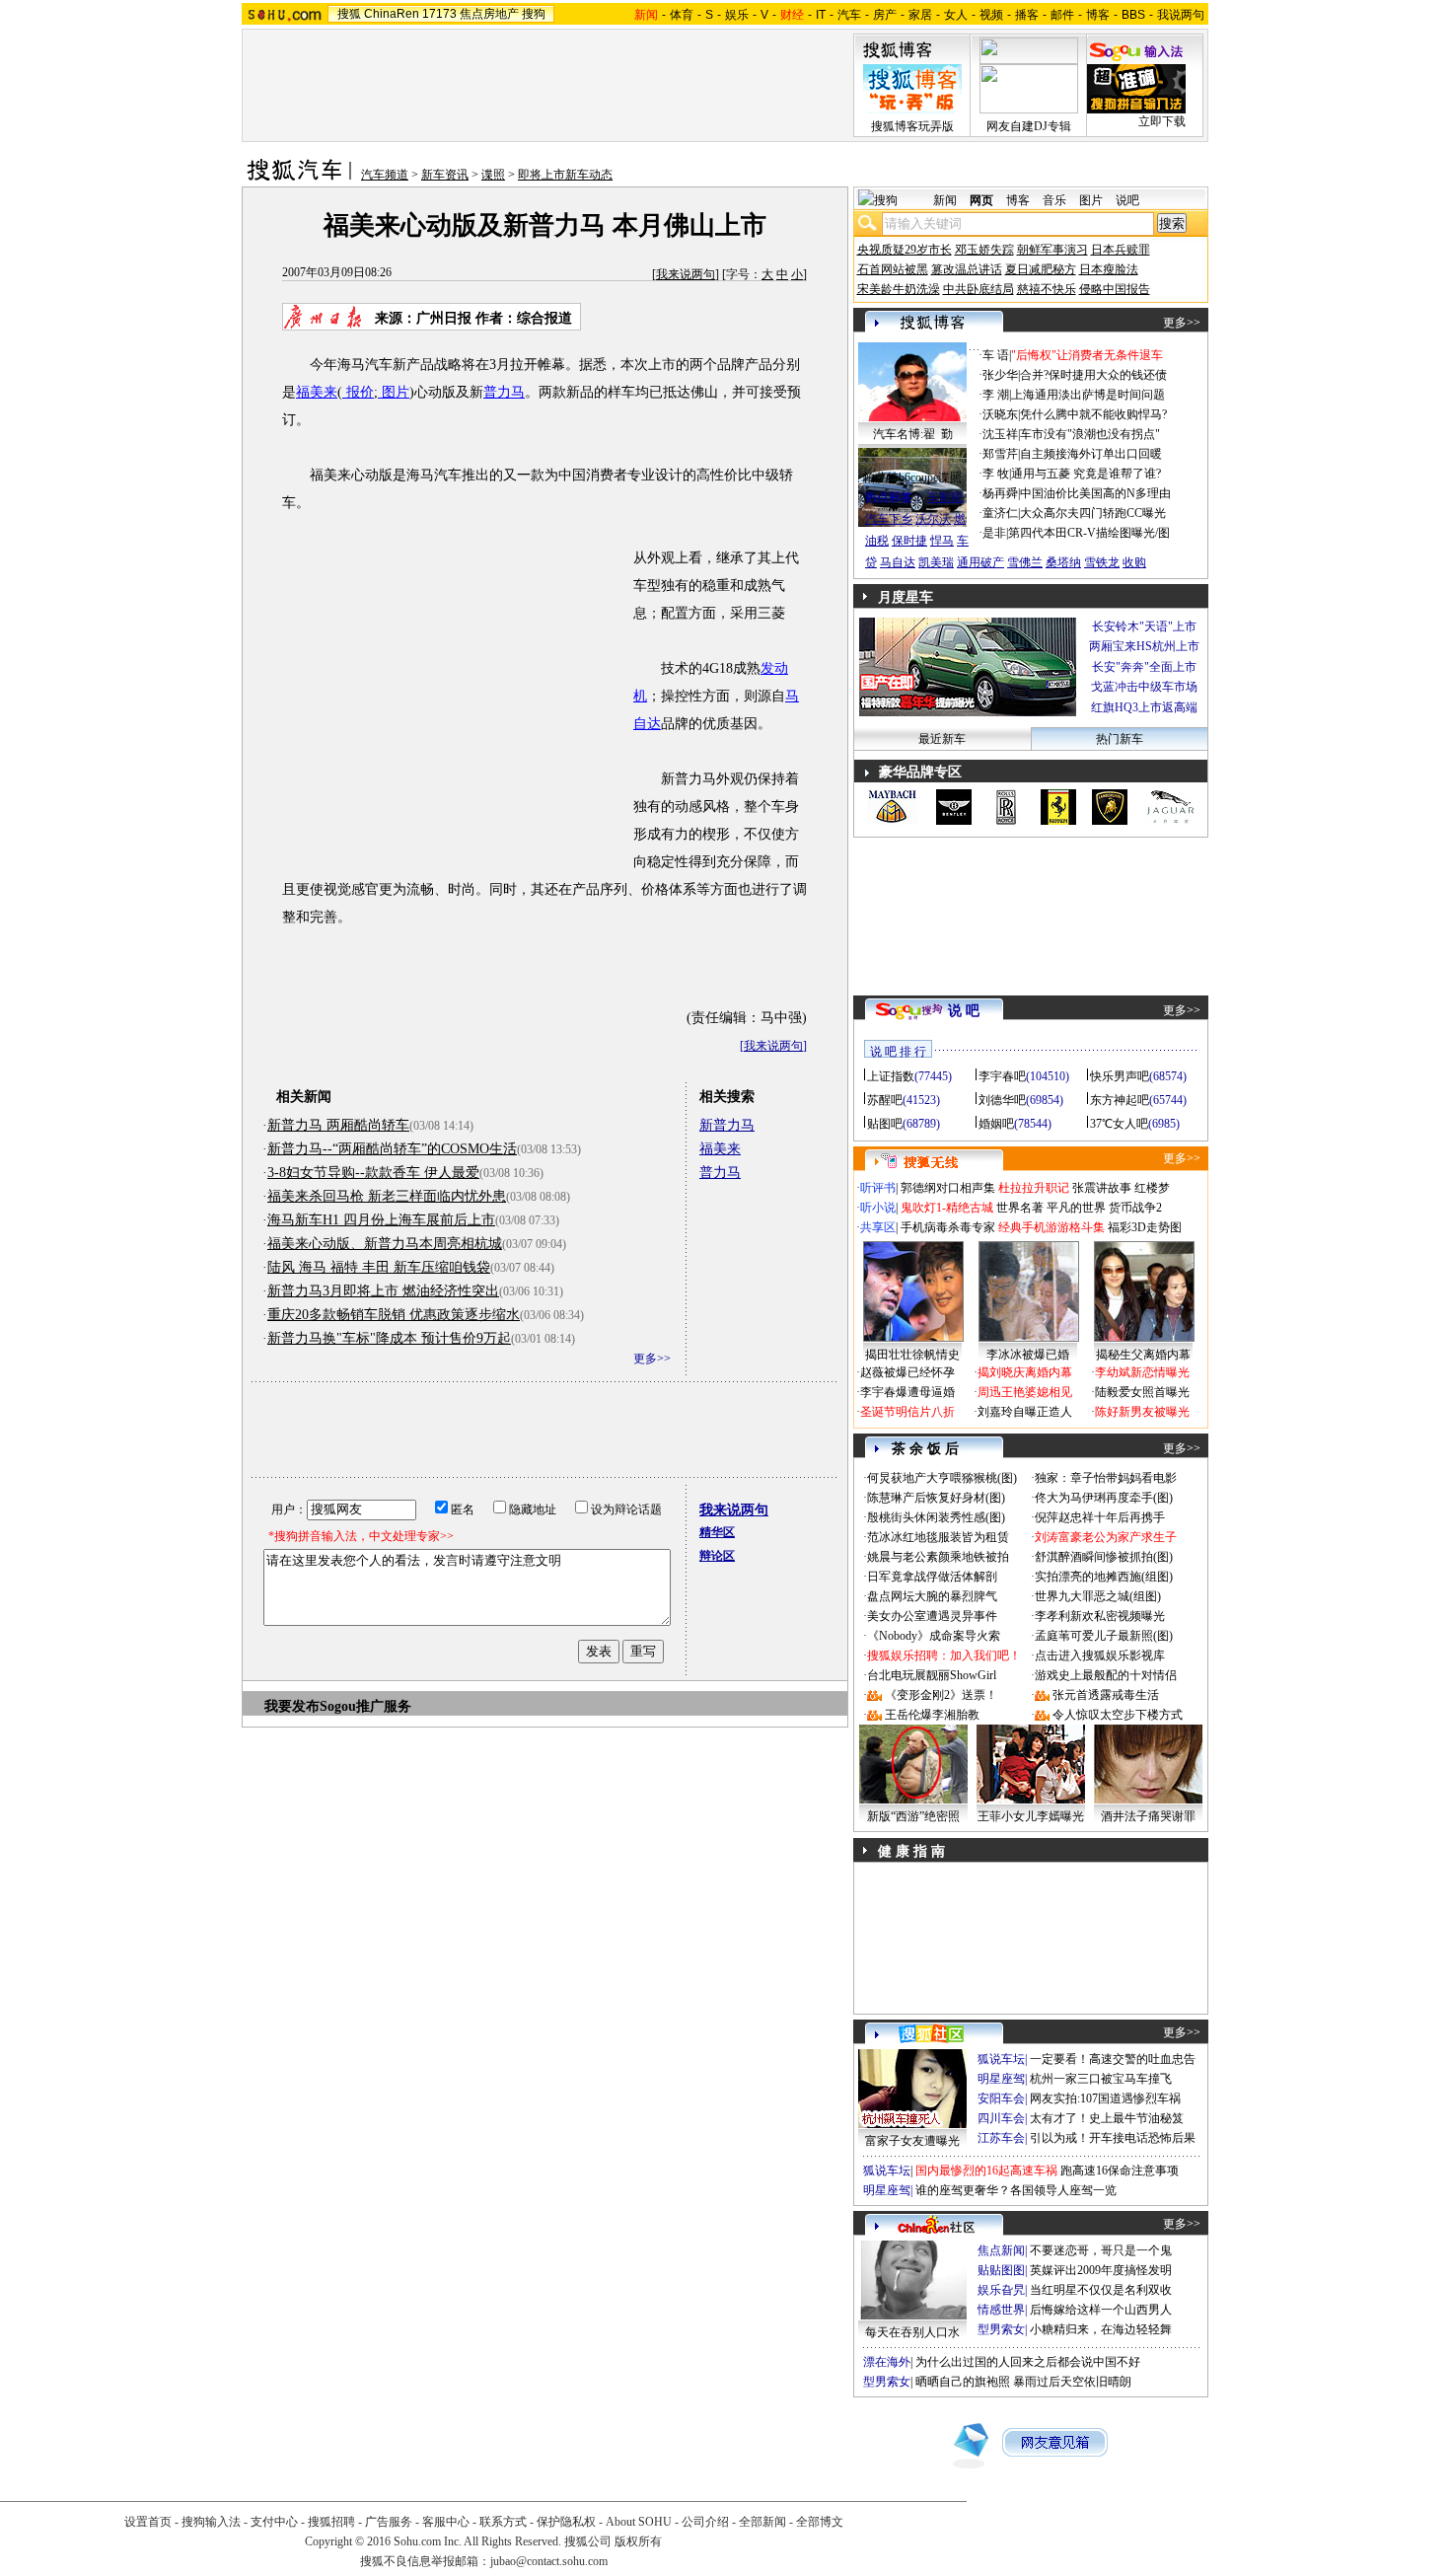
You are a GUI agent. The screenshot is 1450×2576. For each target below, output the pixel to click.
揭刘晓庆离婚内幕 (1025, 1372)
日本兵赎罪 (1121, 250)
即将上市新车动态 (565, 175)
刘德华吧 (1002, 1100)
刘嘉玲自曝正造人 (1025, 1412)
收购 (1134, 562)
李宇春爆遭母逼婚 (907, 1392)
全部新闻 (762, 2522)
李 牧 (996, 474)
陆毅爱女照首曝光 (1142, 1392)
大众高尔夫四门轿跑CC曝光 (1093, 513)
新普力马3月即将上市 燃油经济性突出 (383, 1291)
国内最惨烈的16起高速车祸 (986, 2171)
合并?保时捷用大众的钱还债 (1093, 375)
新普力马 (727, 1125)
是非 (994, 533)
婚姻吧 (996, 1124)
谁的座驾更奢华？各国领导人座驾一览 (1016, 2190)
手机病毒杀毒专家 (948, 1227)
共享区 (878, 1227)
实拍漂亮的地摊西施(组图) (1104, 1577)
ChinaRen (392, 14)
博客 (1098, 15)
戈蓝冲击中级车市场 (1144, 687)
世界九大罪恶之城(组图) (1098, 1596)
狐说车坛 (1001, 2059)
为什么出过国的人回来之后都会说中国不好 (1028, 2362)
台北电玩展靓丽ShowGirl (932, 1675)
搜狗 (534, 14)
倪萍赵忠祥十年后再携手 (1100, 1517)
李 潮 (996, 395)
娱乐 (737, 15)
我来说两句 (686, 274)
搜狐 (349, 14)
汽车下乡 (889, 519)
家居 (920, 15)
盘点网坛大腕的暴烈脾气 (932, 1596)
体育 (682, 15)
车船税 (945, 497)
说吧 (1127, 200)
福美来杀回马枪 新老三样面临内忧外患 (387, 1196)
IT (821, 15)
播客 (1027, 15)
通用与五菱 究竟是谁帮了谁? (1086, 474)
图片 (394, 392)
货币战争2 (1135, 1208)
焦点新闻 (1001, 2250)
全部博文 (820, 2522)
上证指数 (891, 1076)
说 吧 (964, 1011)
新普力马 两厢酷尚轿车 (338, 1125)
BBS (1133, 15)
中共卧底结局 (979, 289)
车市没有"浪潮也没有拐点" (1090, 434)
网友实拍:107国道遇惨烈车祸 (1105, 2098)
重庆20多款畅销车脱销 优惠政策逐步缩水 (394, 1315)
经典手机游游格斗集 (1051, 1227)
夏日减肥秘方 (1041, 269)
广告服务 (389, 2522)
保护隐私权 (566, 2522)
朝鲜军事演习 (1052, 250)
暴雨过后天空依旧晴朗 (1072, 2382)
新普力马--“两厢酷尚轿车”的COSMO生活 (392, 1149)
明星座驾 (1001, 2079)
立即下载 (1162, 121)
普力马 (504, 392)
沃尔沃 (933, 519)
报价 (358, 392)
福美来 (317, 392)
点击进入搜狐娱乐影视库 (1100, 1656)
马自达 (898, 562)
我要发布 (292, 1706)
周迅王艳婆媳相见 (1025, 1392)
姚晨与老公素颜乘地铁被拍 (938, 1557)
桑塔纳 (1063, 562)
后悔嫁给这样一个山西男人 (1101, 2310)
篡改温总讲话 (967, 269)
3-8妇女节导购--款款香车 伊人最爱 (373, 1173)
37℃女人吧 (1119, 1124)
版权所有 (638, 2541)
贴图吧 (885, 1124)
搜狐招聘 (331, 2522)
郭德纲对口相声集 (948, 1188)
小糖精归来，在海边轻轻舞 (1101, 2329)
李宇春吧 (1002, 1076)
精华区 (717, 1532)
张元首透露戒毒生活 (1106, 1695)
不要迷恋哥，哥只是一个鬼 (1101, 2250)
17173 (439, 14)
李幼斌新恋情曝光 (1142, 1372)
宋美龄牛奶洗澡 (899, 289)
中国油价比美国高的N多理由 (1095, 493)
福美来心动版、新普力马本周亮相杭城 (385, 1244)
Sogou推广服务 (365, 1706)
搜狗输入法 (211, 2522)
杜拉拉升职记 (1034, 1188)
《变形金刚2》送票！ (941, 1695)
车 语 (996, 355)
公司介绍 (705, 2522)
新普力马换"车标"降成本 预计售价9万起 (389, 1338)
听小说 (878, 1208)
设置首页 (148, 2522)
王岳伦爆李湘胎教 (932, 1715)
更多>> (652, 1359)
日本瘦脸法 (1109, 269)
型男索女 (1001, 2329)
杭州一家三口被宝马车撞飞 (1101, 2079)
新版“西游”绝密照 (913, 1816)
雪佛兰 (1025, 562)
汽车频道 (385, 175)
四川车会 (1001, 2118)
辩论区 (717, 1556)
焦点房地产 (489, 14)
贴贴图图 (1001, 2270)
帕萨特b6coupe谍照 (912, 478)
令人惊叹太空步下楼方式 (1118, 1715)
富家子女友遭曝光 (912, 2141)
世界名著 (1020, 1208)
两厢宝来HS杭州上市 (1144, 646)
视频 (991, 15)
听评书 (878, 1188)
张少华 (1000, 375)
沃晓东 (1000, 414)
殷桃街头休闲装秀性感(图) (936, 1517)
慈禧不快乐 (1047, 289)
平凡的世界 (1076, 1208)
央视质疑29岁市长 (905, 250)
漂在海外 (887, 2362)
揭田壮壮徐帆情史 (912, 1355)
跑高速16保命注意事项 (1120, 2171)
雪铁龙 (1102, 562)
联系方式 (503, 2522)
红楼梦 (1152, 1188)
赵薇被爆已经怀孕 (907, 1372)
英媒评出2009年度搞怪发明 (1101, 2270)
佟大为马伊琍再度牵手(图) (1104, 1498)
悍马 (942, 541)
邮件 (1062, 15)
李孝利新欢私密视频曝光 (1100, 1616)
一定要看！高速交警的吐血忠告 (1113, 2059)
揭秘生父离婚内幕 (1143, 1355)
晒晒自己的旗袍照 (963, 2382)
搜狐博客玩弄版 (912, 126)
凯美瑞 (936, 562)
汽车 (849, 15)
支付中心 (274, 2522)
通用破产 (980, 562)
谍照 (493, 175)
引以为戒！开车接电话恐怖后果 (1113, 2138)
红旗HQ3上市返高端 (1144, 707)
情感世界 (1001, 2310)
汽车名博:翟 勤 (913, 434)
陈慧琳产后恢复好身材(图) (936, 1498)
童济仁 (1000, 513)
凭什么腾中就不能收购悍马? (1093, 414)
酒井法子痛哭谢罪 (1148, 1816)
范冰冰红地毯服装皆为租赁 (938, 1537)
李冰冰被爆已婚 (1028, 1355)
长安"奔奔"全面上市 (1144, 667)
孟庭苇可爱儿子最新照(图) (1104, 1636)
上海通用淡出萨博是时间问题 (1088, 395)
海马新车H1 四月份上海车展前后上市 (381, 1220)
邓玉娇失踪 (984, 250)
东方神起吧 (1120, 1100)
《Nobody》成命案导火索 (934, 1636)
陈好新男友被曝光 (1142, 1412)
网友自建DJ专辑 (1029, 126)
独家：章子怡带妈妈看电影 (1106, 1478)
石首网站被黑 (893, 269)
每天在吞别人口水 (912, 2332)
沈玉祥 (1000, 434)
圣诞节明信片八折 (907, 1412)
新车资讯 (445, 175)
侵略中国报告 (1115, 289)
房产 (885, 15)
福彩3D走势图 (1145, 1227)
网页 (981, 200)
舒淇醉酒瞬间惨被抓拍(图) (1104, 1557)
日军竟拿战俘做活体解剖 (932, 1577)
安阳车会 (1001, 2098)
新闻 (945, 200)
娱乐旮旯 (1001, 2290)
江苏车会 (1001, 2138)
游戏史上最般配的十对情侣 (1106, 1675)
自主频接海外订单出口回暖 (1091, 454)
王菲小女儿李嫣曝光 (1031, 1816)
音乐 (1054, 200)
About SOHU (639, 2522)
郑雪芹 (1000, 454)
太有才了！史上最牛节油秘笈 (1107, 2118)
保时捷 (909, 541)
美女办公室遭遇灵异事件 (932, 1616)
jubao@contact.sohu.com (549, 2561)
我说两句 (1181, 15)
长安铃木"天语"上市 (1144, 626)
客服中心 (446, 2522)
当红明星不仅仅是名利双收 (1101, 2290)
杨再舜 (1000, 493)
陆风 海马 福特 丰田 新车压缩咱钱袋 (379, 1267)
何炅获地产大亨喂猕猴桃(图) (942, 1478)
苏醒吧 (885, 1100)
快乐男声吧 (1120, 1076)
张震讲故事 (1102, 1188)
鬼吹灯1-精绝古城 (947, 1208)
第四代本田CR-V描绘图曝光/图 (1089, 533)
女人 (956, 15)
